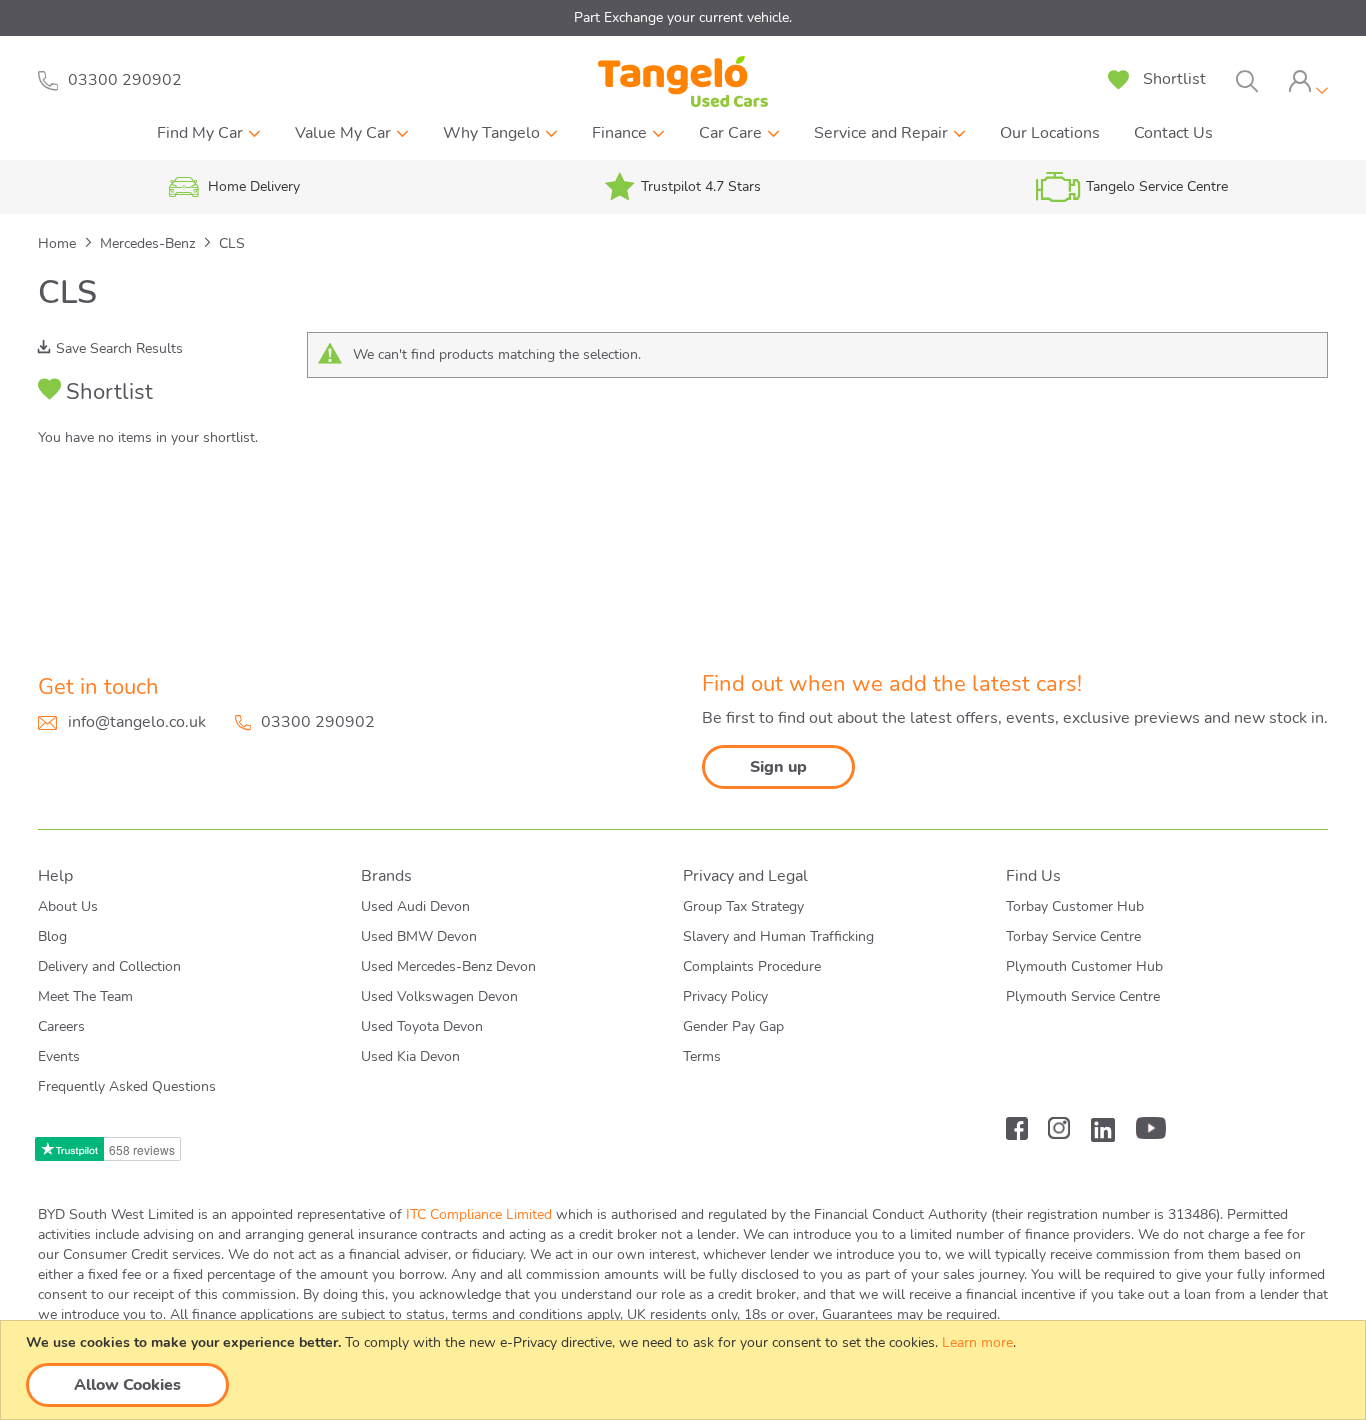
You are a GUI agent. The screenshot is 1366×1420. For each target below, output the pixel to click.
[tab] (1308, 81)
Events (59, 1056)
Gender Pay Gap (733, 1026)
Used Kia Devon (410, 1056)
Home (59, 243)
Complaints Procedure (752, 966)
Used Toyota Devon (422, 1026)
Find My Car (200, 133)
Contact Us (1173, 133)
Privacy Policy (725, 996)
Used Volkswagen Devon (439, 996)
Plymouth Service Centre (1083, 996)
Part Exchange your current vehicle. (683, 17)
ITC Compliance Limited (479, 1214)
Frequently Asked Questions (127, 1086)
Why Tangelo (491, 133)
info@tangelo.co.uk (137, 722)
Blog (52, 936)
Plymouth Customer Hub (1084, 966)
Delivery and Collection (109, 966)
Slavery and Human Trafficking (778, 936)
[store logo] (683, 81)
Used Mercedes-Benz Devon (448, 966)
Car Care (730, 133)
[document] (685, 1370)
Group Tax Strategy (743, 906)
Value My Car (343, 133)
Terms (702, 1056)
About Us (68, 906)
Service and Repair (881, 133)
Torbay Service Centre (1073, 936)
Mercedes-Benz (149, 243)
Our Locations (1050, 133)
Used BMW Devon (419, 936)
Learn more (977, 1342)
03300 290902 (318, 722)
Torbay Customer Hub (1075, 906)
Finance (619, 133)
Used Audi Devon (415, 906)
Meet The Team (85, 996)
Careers (61, 1026)
